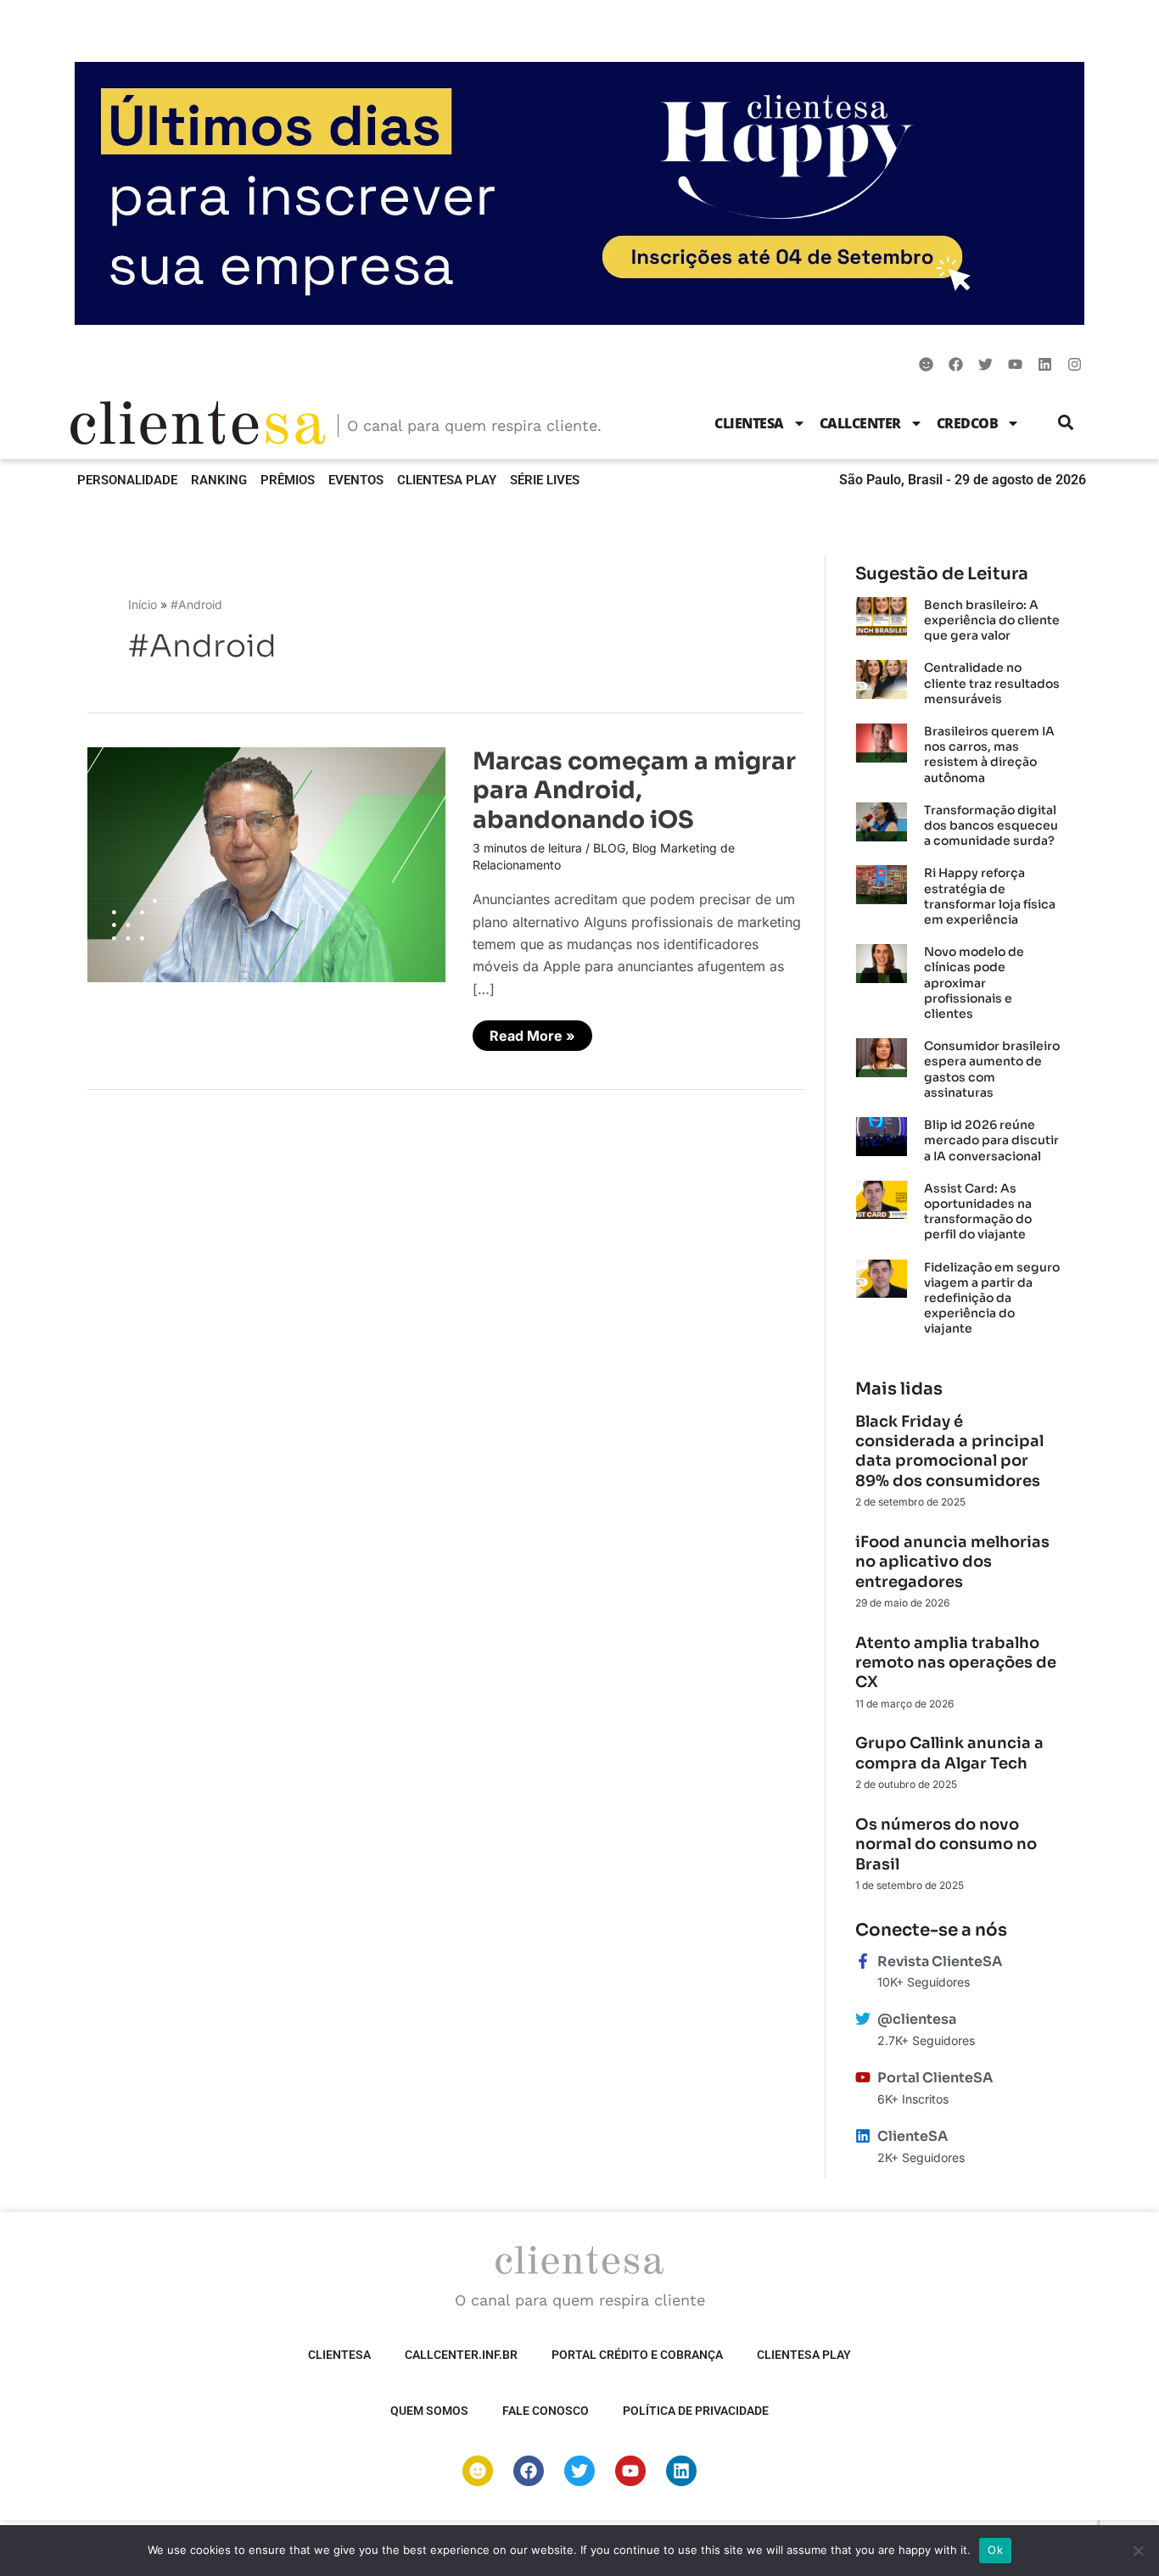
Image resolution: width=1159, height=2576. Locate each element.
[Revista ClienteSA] (863, 1961)
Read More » (534, 1032)
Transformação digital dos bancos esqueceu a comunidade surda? (991, 825)
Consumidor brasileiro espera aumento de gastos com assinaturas (992, 1069)
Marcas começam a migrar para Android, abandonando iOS (634, 791)
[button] (1066, 423)
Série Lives (545, 480)
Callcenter (860, 423)
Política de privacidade (696, 2411)
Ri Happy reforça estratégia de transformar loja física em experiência (990, 896)
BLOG (609, 848)
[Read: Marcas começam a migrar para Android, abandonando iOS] (266, 863)
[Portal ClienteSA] (863, 2077)
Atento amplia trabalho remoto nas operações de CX (956, 1663)
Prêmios (288, 480)
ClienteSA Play (447, 480)
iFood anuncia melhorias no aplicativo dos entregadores (952, 1562)
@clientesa (917, 2019)
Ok (995, 2550)
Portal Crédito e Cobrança (637, 2355)
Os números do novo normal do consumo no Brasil (946, 1844)
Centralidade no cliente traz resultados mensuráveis (992, 683)
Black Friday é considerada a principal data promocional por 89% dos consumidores (949, 1451)
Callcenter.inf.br (461, 2355)
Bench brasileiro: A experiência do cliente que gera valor (992, 620)
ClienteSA (749, 423)
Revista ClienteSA (940, 1961)
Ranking (219, 480)
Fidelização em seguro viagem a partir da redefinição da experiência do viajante (992, 1298)
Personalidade (127, 480)
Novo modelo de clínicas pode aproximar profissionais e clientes (974, 983)
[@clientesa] (863, 2019)
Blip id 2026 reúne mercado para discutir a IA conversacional (991, 1140)
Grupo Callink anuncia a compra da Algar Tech (949, 1753)
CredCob (968, 423)
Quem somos (429, 2411)
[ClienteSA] (863, 2136)
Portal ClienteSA (935, 2078)
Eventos (356, 480)
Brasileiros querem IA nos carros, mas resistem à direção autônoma (989, 754)
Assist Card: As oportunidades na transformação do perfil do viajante (978, 1212)
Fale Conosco (546, 2411)
